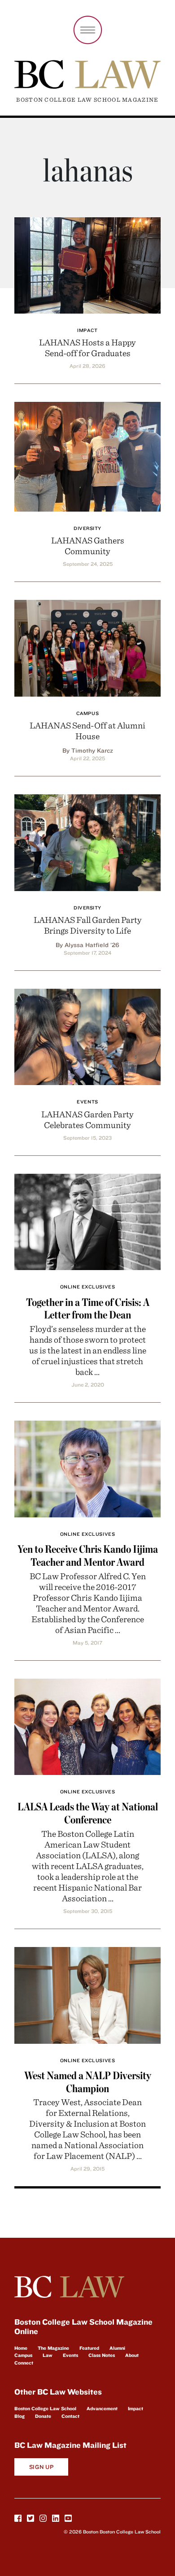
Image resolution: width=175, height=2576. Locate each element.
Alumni (117, 2348)
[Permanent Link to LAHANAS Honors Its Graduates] (87, 264)
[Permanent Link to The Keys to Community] (87, 841)
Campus (87, 713)
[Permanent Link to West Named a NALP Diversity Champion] (87, 1994)
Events (87, 1102)
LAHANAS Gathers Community (88, 545)
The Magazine (53, 2348)
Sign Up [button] (42, 2467)
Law (48, 2355)
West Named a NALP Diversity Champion (88, 2082)
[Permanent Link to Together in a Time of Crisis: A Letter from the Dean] (87, 1221)
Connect (24, 2363)
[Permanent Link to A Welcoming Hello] (87, 1036)
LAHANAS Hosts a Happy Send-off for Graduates (87, 347)
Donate (43, 2416)
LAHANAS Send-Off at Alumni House (87, 730)
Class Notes (102, 2355)
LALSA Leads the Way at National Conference (88, 1813)
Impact (87, 330)
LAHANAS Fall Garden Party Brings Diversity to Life (88, 925)
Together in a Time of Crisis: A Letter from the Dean (88, 1309)
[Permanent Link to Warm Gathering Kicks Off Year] (87, 455)
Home (21, 2348)
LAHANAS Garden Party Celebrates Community (87, 1119)
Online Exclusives (87, 1287)
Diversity (87, 528)
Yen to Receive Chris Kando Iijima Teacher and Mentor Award (88, 1555)
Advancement (102, 2408)
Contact (70, 2416)
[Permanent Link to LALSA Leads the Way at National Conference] (87, 1725)
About (132, 2355)
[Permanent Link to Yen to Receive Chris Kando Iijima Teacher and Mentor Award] (87, 1467)
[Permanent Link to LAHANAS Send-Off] (87, 647)
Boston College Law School (45, 2408)
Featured (89, 2348)
